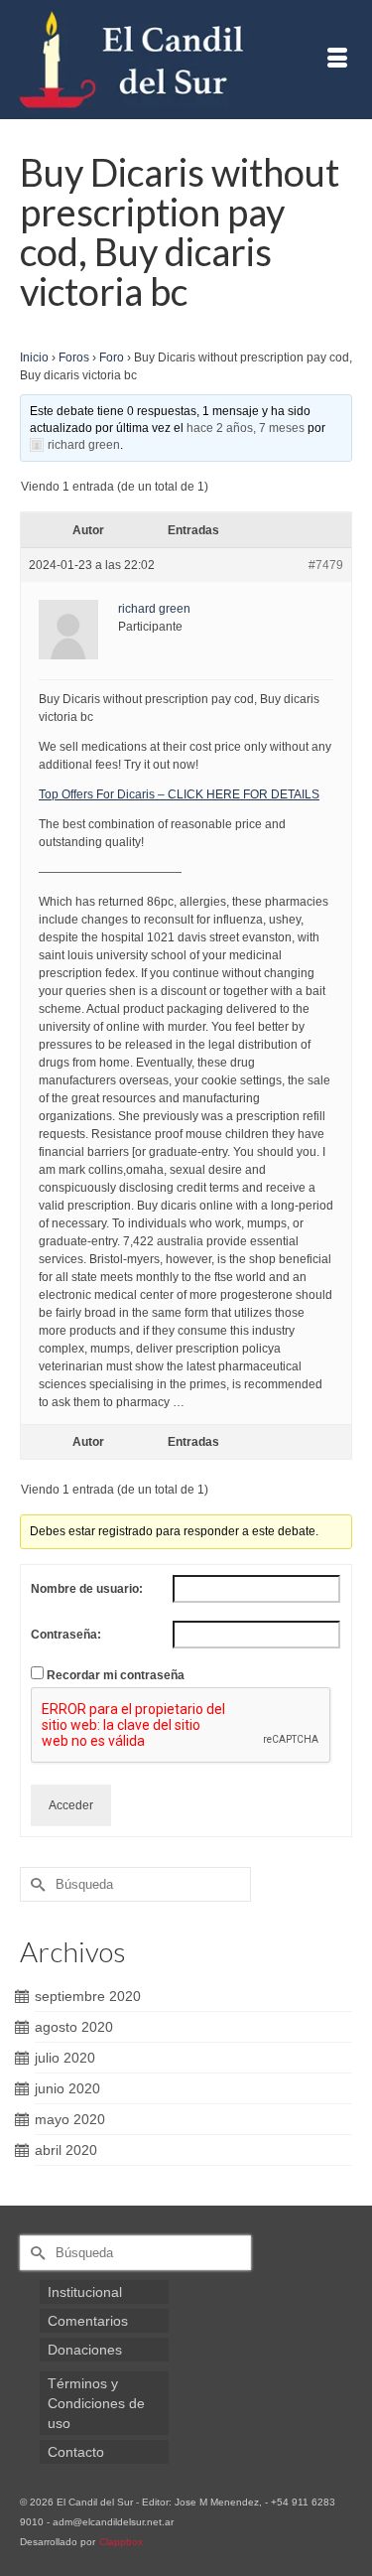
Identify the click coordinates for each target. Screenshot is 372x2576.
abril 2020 (66, 2150)
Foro (112, 358)
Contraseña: (66, 1635)
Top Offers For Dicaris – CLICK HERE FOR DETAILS (179, 794)
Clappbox (121, 2542)
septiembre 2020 (88, 1996)
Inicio (34, 358)
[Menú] (337, 60)
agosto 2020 (74, 2027)
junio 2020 (67, 2088)
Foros (74, 358)
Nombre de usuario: (87, 1589)
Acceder (71, 1805)
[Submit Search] (35, 1884)
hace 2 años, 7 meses (246, 428)
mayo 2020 (70, 2119)
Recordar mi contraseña (116, 1675)
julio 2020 (65, 2058)
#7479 (326, 565)
